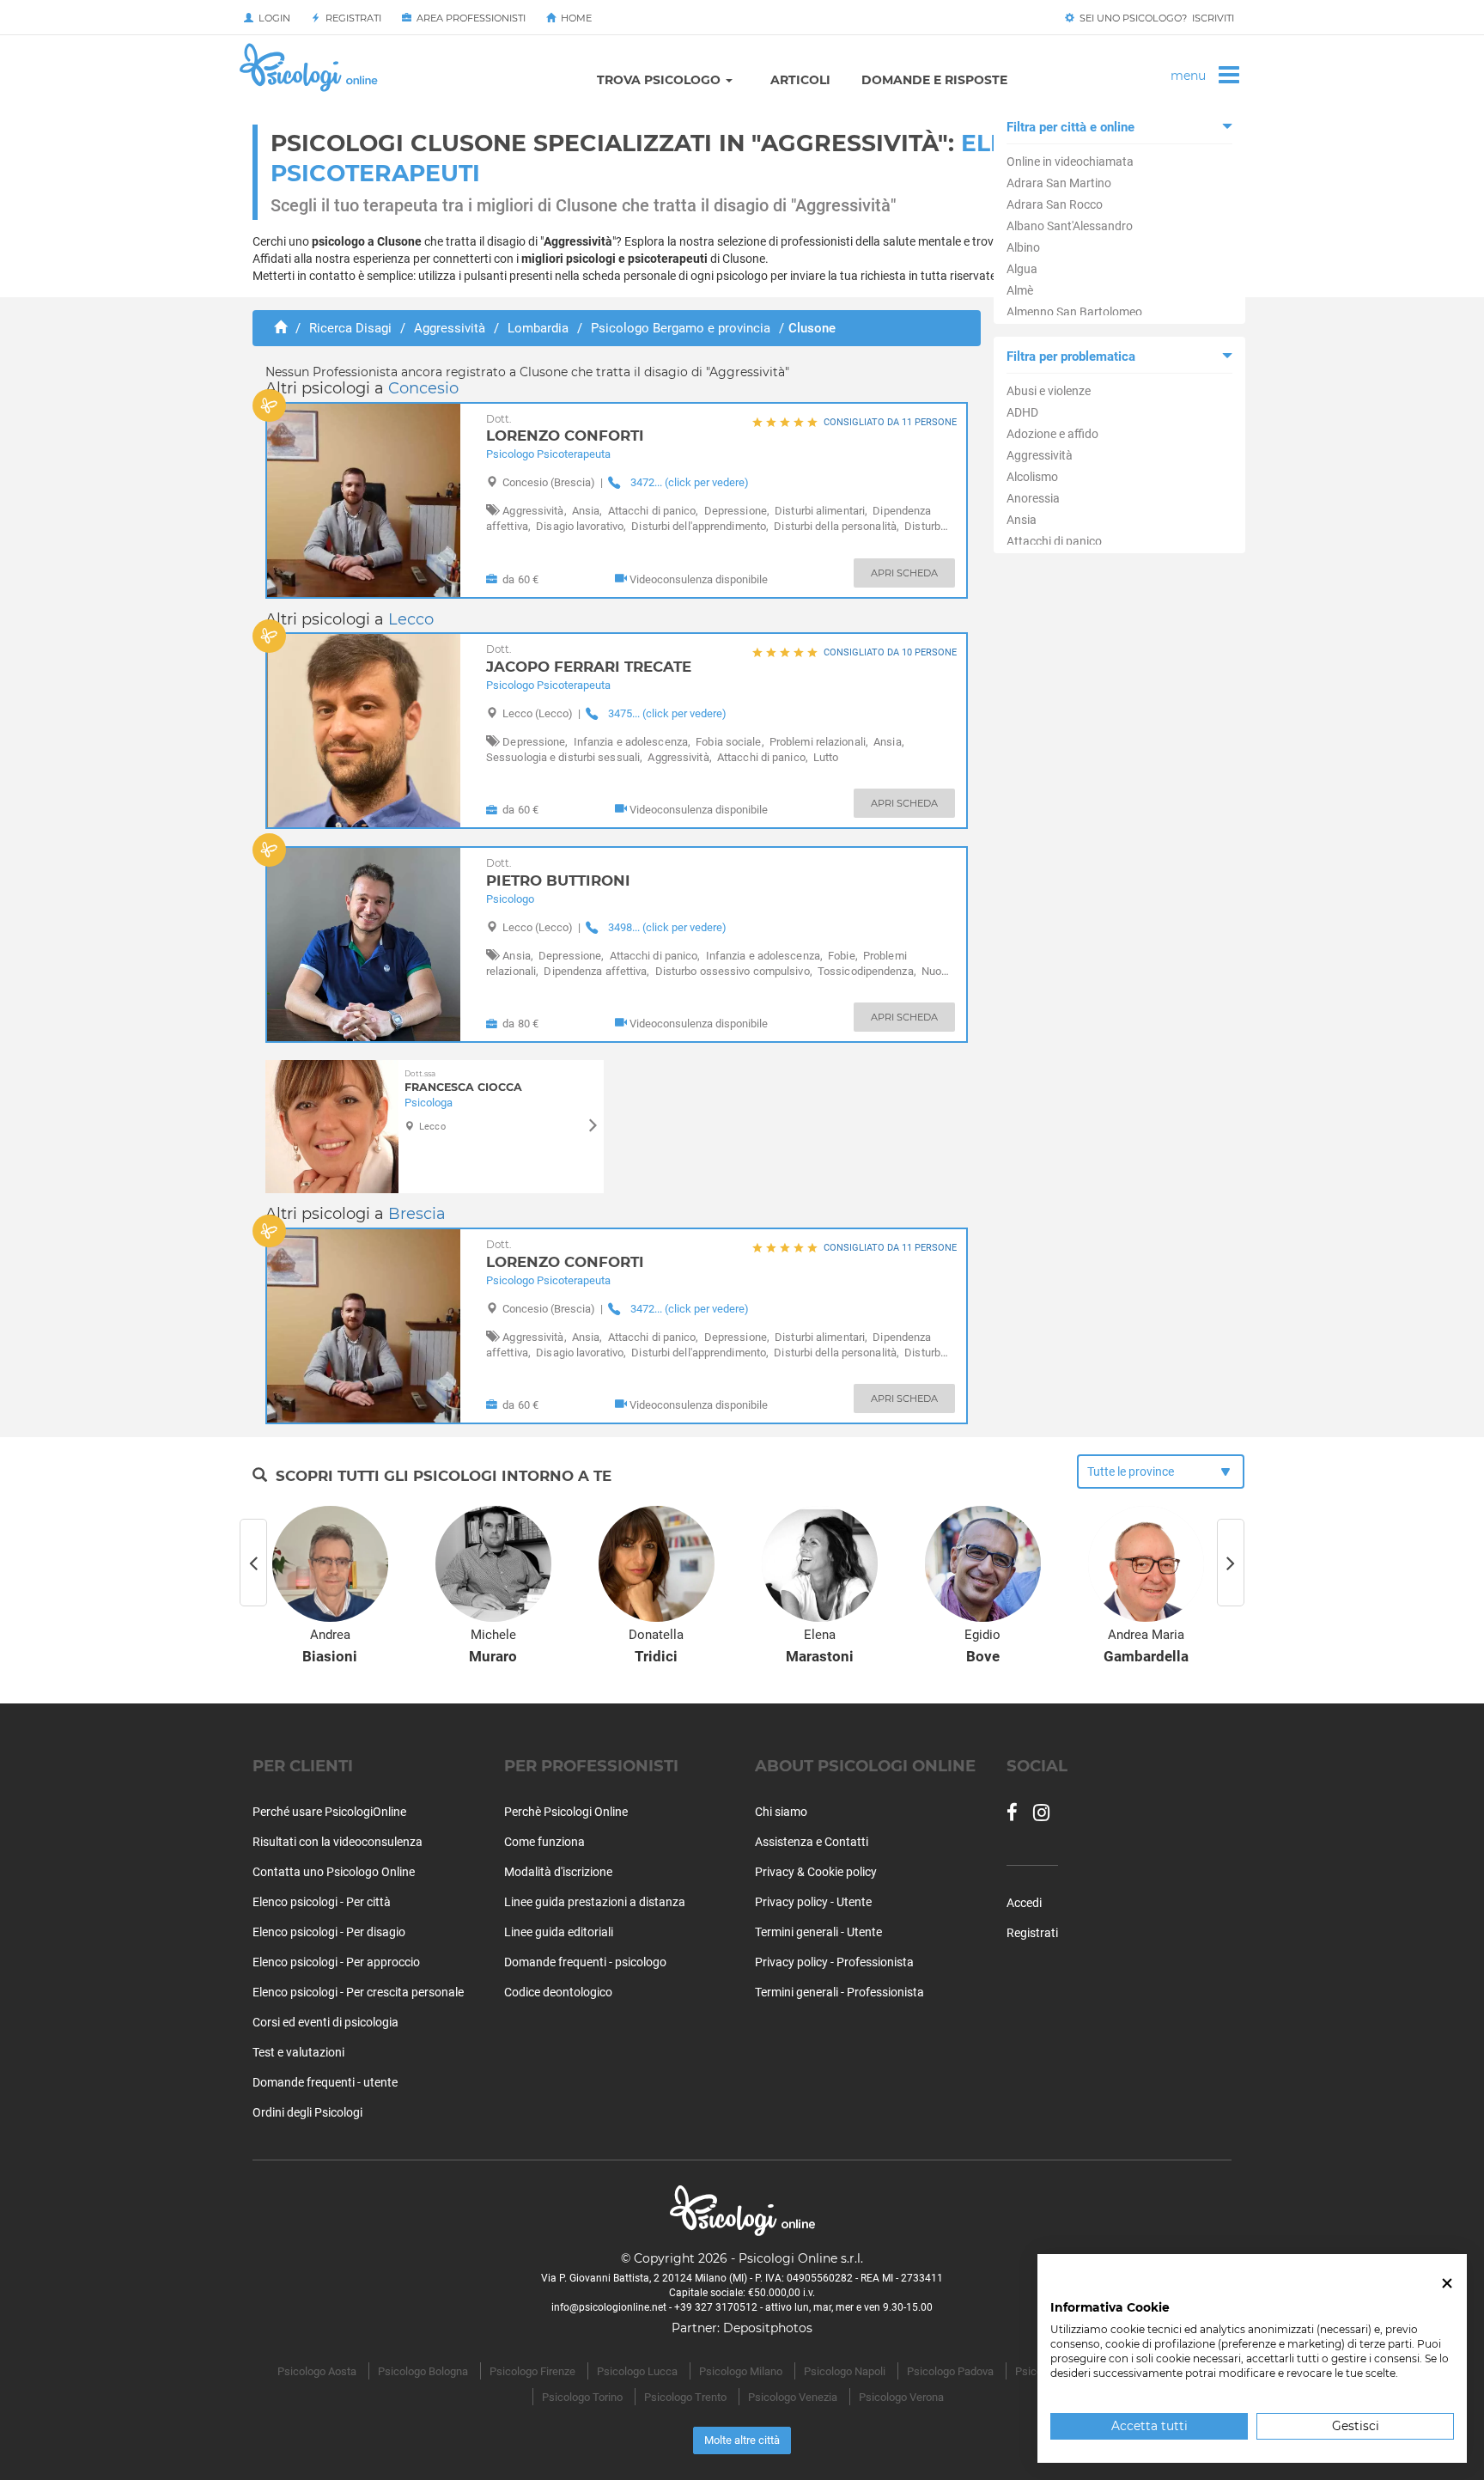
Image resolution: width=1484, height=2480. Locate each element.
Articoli (800, 80)
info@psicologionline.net (609, 2307)
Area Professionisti (468, 18)
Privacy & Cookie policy (816, 1872)
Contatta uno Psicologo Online (334, 1872)
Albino (1023, 247)
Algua (1022, 269)
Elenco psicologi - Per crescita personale (358, 1992)
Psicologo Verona (901, 2397)
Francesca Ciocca (463, 1081)
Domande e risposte (934, 80)
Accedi (1024, 1903)
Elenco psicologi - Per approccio (336, 1962)
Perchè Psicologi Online (566, 1812)
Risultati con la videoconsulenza (338, 1842)
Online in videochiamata (1070, 161)
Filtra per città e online (1070, 127)
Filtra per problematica (1071, 356)
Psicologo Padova (950, 2371)
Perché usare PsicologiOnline (329, 1812)
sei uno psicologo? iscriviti (1154, 18)
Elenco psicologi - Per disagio (329, 1932)
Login (272, 18)
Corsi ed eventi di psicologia (325, 2022)
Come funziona (544, 1842)
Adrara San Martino (1059, 183)
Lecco (411, 619)
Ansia (1022, 520)
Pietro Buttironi (558, 873)
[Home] (280, 328)
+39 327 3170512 (716, 2307)
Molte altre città (742, 2440)
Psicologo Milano (741, 2371)
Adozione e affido (1052, 434)
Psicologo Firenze (532, 2371)
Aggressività (1040, 455)
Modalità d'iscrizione (558, 1872)
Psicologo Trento (685, 2397)
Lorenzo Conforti (565, 429)
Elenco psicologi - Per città (322, 1902)
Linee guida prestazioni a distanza (595, 1902)
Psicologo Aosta (317, 2371)
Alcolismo (1032, 477)
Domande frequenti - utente (325, 2082)
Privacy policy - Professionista (834, 1962)
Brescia (417, 1214)
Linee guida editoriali (559, 1932)
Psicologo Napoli (845, 2371)
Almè (1020, 290)
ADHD (1022, 412)
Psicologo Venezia (793, 2397)
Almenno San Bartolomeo (1074, 312)
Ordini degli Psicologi (307, 2112)
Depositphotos (768, 2328)
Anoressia (1033, 498)
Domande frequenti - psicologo (585, 1962)
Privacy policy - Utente (813, 1902)
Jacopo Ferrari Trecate (589, 659)
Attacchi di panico (1054, 541)
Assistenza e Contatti (812, 1842)
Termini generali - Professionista (839, 1992)
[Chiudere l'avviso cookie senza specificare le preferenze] (1447, 2284)
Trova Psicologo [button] (660, 80)
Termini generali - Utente (818, 1932)
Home (574, 18)
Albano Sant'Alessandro (1070, 226)
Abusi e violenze (1049, 391)
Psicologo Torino (582, 2397)
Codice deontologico (558, 1992)
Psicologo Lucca (637, 2371)
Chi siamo (781, 1812)
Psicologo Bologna (423, 2371)
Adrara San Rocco (1055, 204)
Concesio (423, 388)
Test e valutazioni (298, 2052)
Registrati (351, 18)
